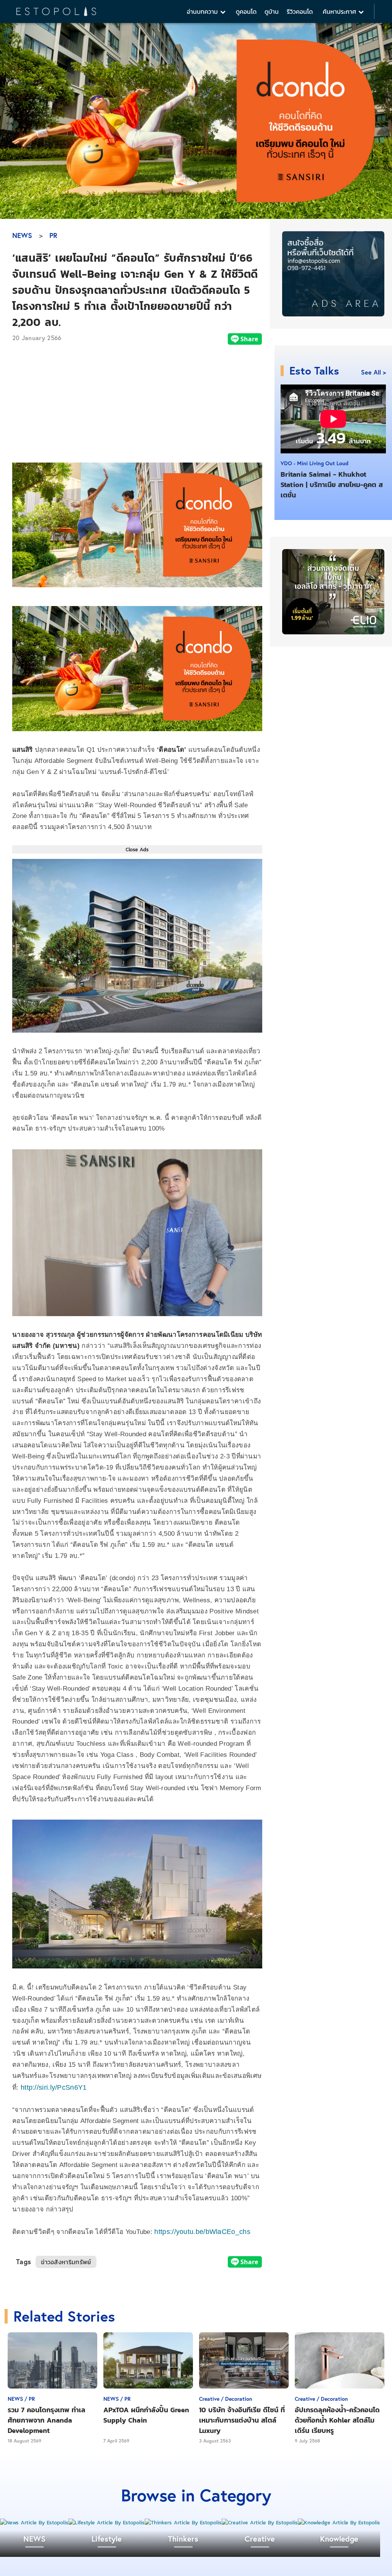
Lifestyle (107, 2539)
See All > (373, 372)
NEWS (22, 235)
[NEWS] (34, 2523)
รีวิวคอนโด (300, 11)
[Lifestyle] (107, 2523)
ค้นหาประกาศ (341, 11)
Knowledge (339, 2539)
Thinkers (183, 2539)
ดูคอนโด (246, 11)
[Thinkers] (183, 2523)
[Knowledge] (339, 2523)
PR (53, 235)
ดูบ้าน (272, 11)
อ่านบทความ (203, 11)
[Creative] (260, 2523)
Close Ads (137, 849)
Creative (260, 2539)
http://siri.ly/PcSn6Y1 (56, 2087)
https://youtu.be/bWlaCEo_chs (202, 2232)
